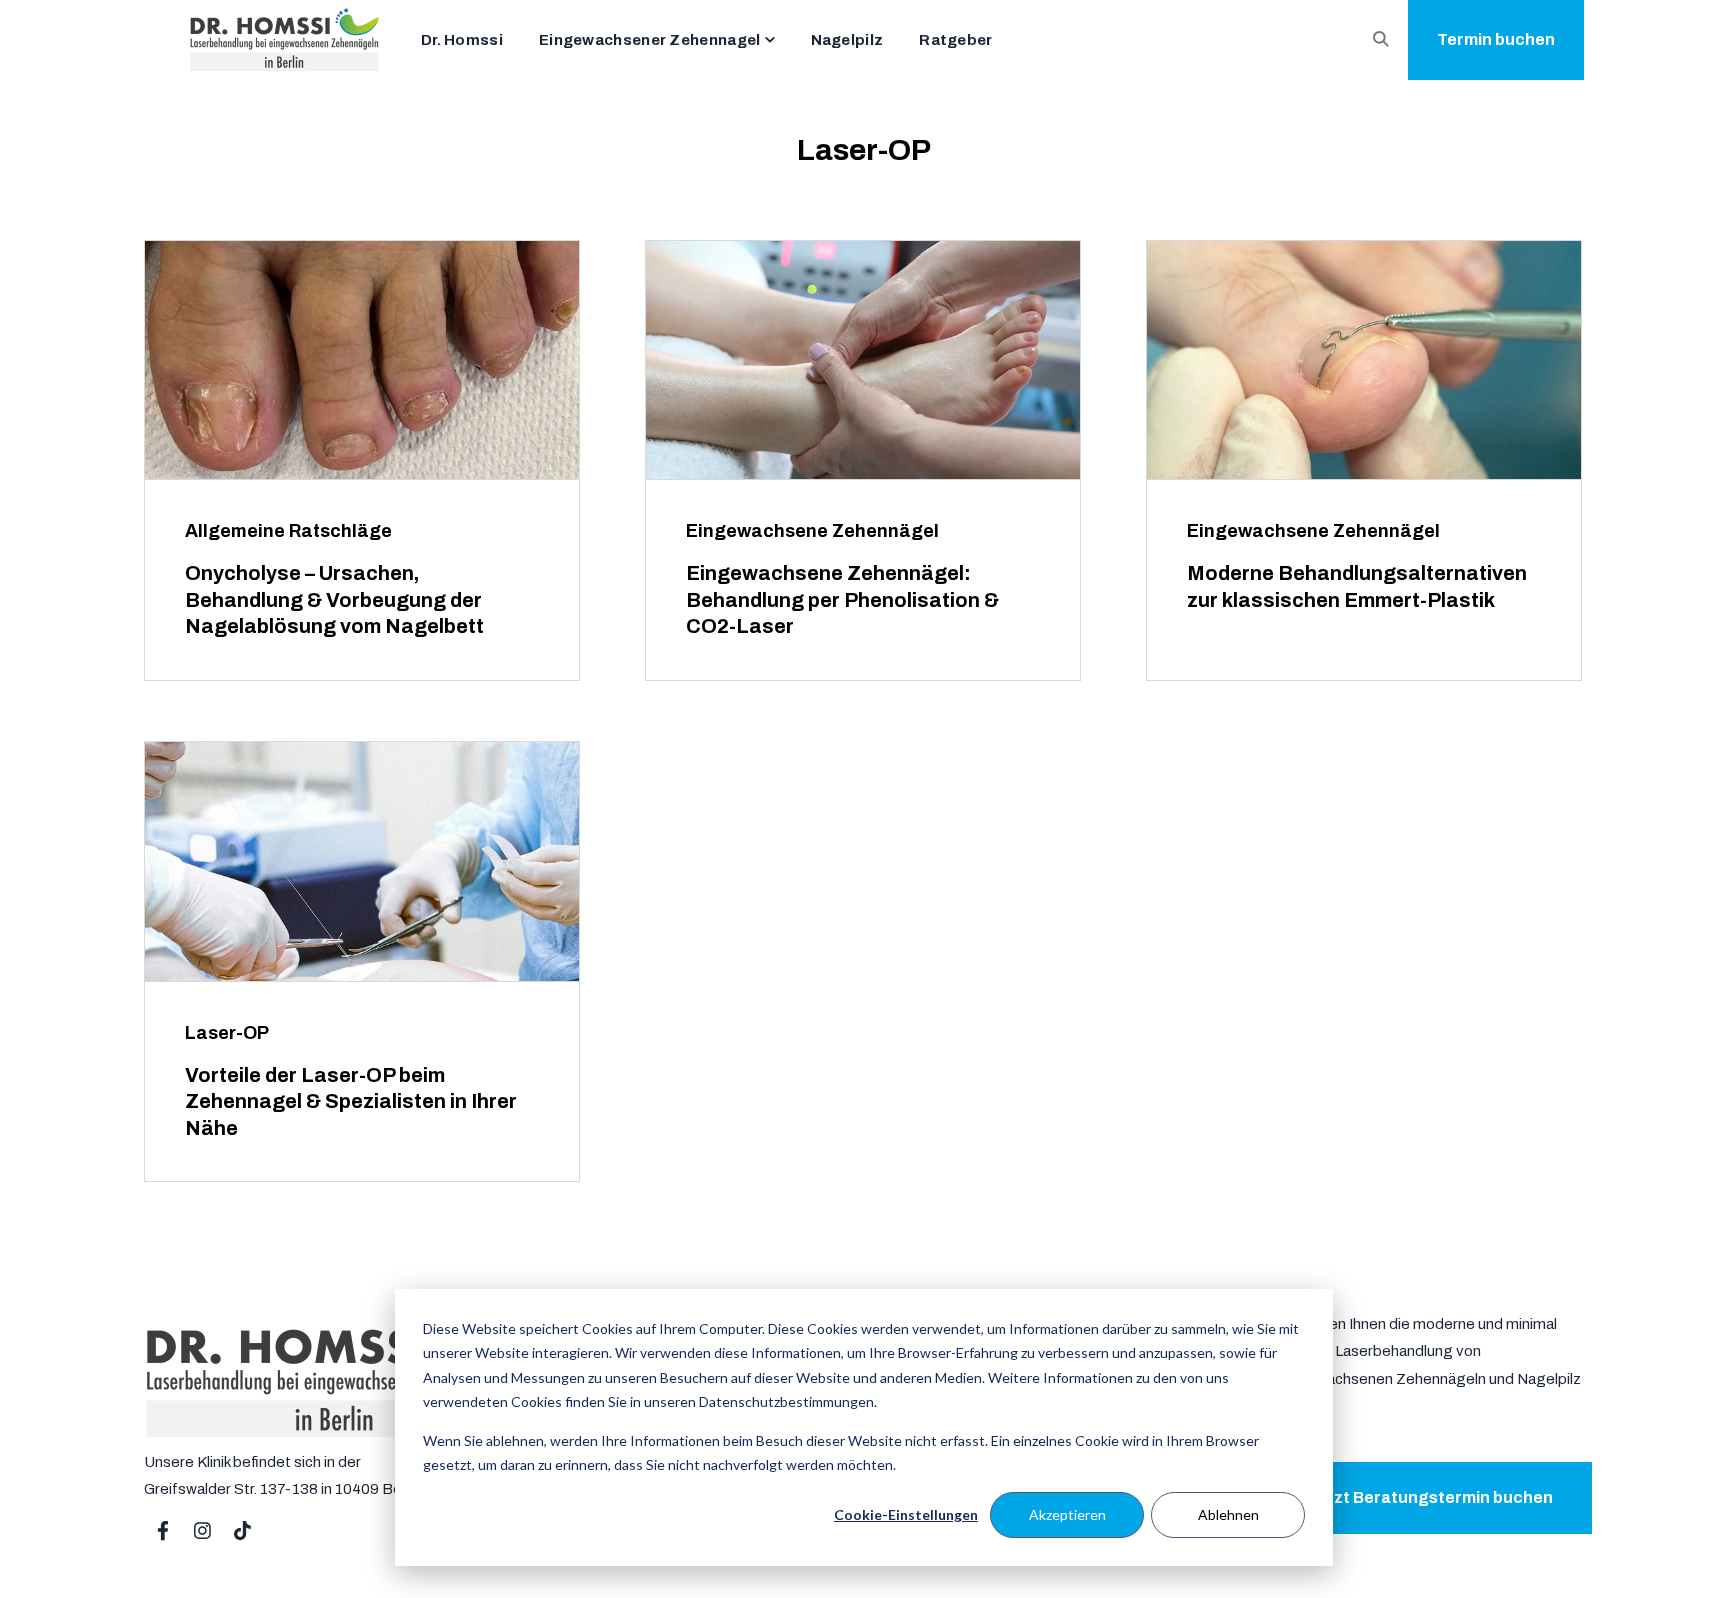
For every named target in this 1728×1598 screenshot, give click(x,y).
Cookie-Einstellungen (906, 1514)
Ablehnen (1228, 1514)
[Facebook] (163, 1531)
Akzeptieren (1067, 1514)
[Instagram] (203, 1531)
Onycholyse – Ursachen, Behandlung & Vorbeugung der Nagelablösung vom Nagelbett (334, 599)
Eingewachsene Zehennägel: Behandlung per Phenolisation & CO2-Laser (842, 599)
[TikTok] (243, 1531)
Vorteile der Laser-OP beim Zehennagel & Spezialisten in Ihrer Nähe (351, 1101)
